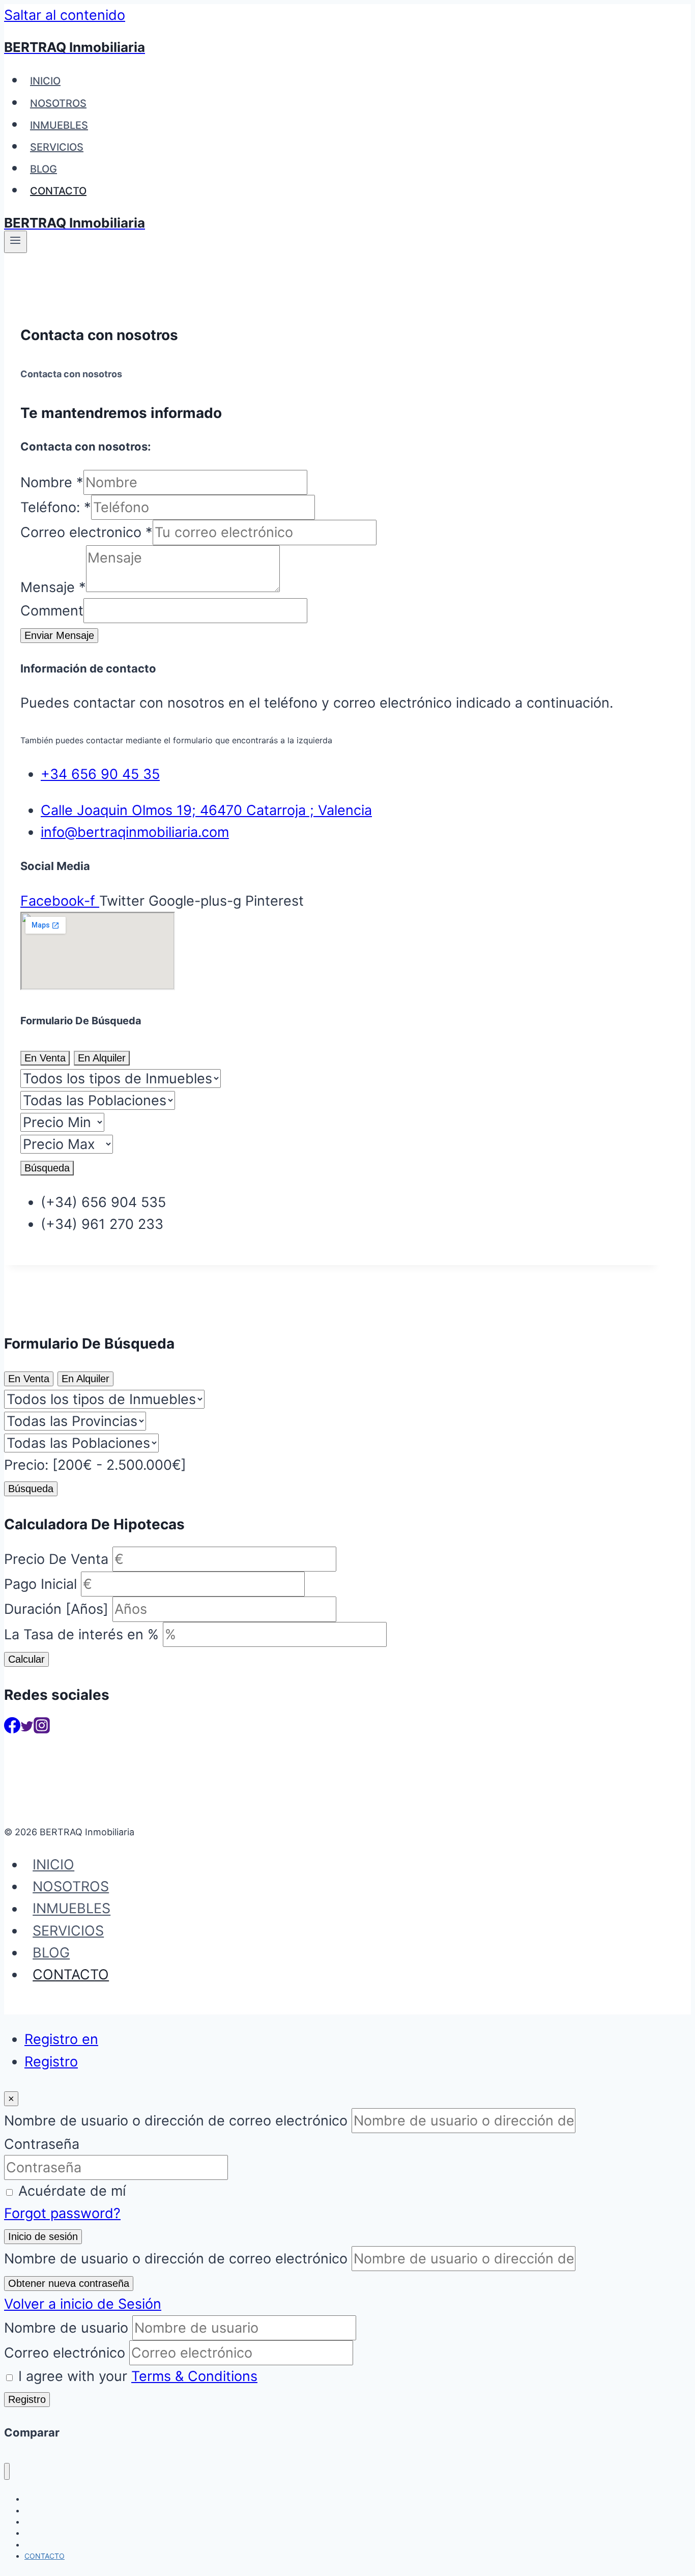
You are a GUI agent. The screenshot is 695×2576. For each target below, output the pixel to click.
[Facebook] (12, 1729)
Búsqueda (47, 1168)
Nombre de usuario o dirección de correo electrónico (176, 2121)
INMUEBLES (59, 125)
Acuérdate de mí (72, 2191)
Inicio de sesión (43, 2236)
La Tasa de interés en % (81, 1634)
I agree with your (138, 2376)
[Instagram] (42, 1729)
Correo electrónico (65, 2353)
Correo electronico (86, 532)
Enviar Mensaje (59, 635)
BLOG (44, 169)
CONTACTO (58, 191)
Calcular (26, 1659)
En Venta (45, 1058)
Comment (52, 611)
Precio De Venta (56, 1559)
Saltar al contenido (65, 15)
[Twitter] (27, 1729)
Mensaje (53, 587)
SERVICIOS (57, 147)
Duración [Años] (56, 1609)
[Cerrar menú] (7, 2471)
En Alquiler (102, 1058)
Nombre (52, 482)
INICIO (45, 81)
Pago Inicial (40, 1584)
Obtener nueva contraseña (69, 2283)
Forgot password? (62, 2213)
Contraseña (42, 2144)
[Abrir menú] (16, 242)
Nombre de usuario (66, 2328)
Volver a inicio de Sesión (83, 2304)
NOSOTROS (58, 103)
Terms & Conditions (194, 2376)
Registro (51, 2062)
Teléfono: (56, 507)
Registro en (61, 2039)
